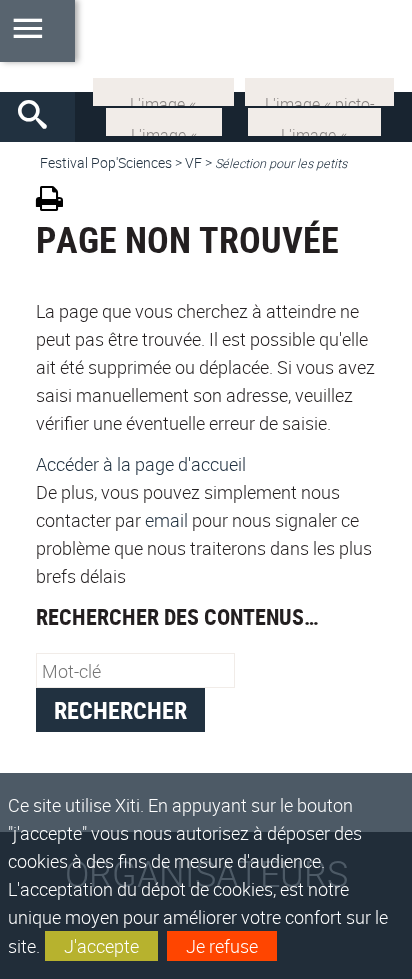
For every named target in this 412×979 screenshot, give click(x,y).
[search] (135, 670)
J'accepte (101, 946)
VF (193, 162)
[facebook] (314, 120)
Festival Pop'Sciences (106, 162)
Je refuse (222, 946)
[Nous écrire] (319, 90)
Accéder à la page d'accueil (141, 464)
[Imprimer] (56, 201)
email (166, 520)
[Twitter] (164, 120)
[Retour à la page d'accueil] (206, 46)
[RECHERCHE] (40, 117)
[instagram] (163, 90)
